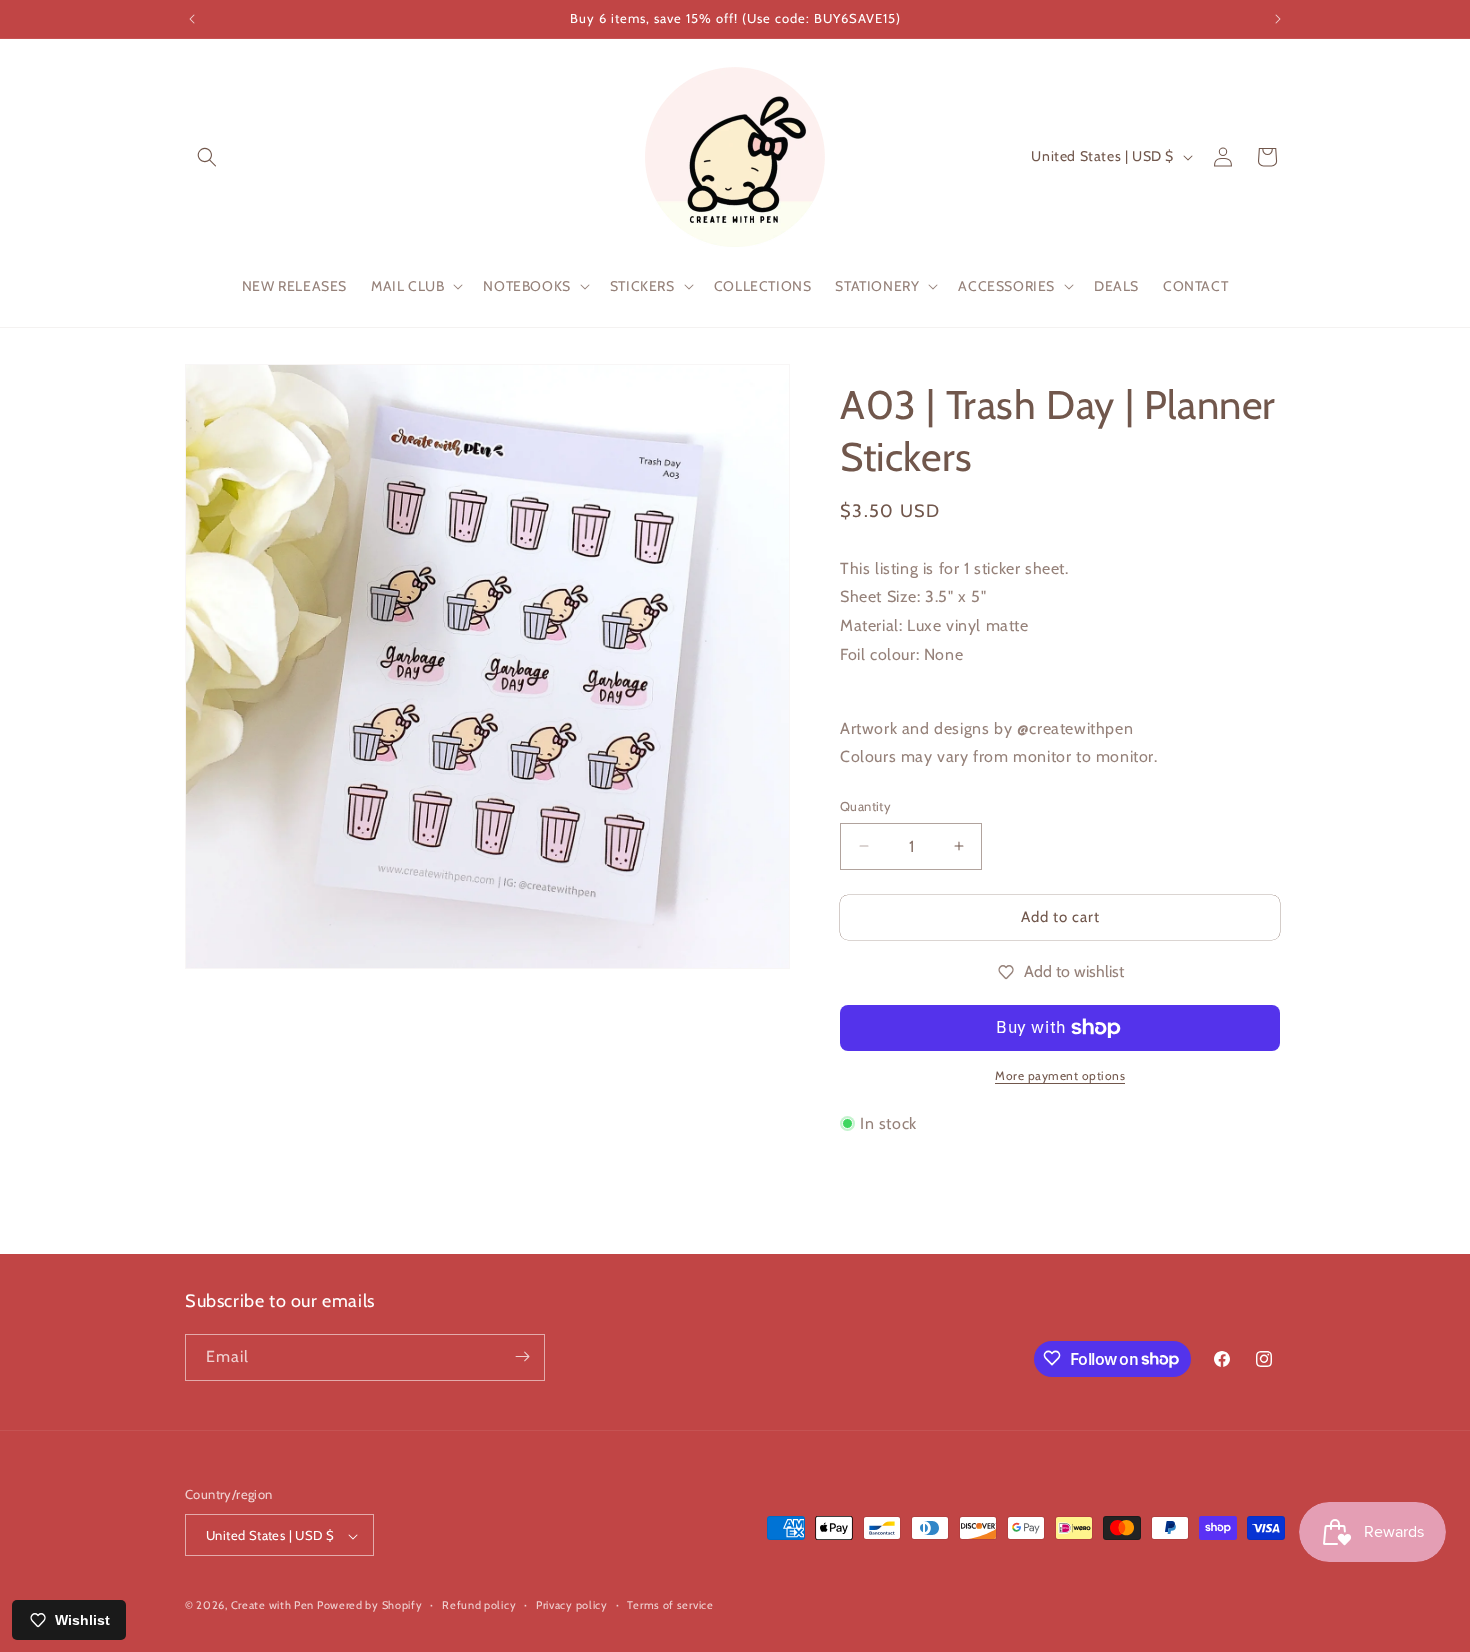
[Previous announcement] (192, 19)
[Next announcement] (1278, 19)
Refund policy (479, 1605)
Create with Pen (274, 1606)
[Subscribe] (522, 1356)
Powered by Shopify (370, 1606)
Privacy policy (572, 1605)
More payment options (1060, 1075)
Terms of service (670, 1605)
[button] (207, 157)
